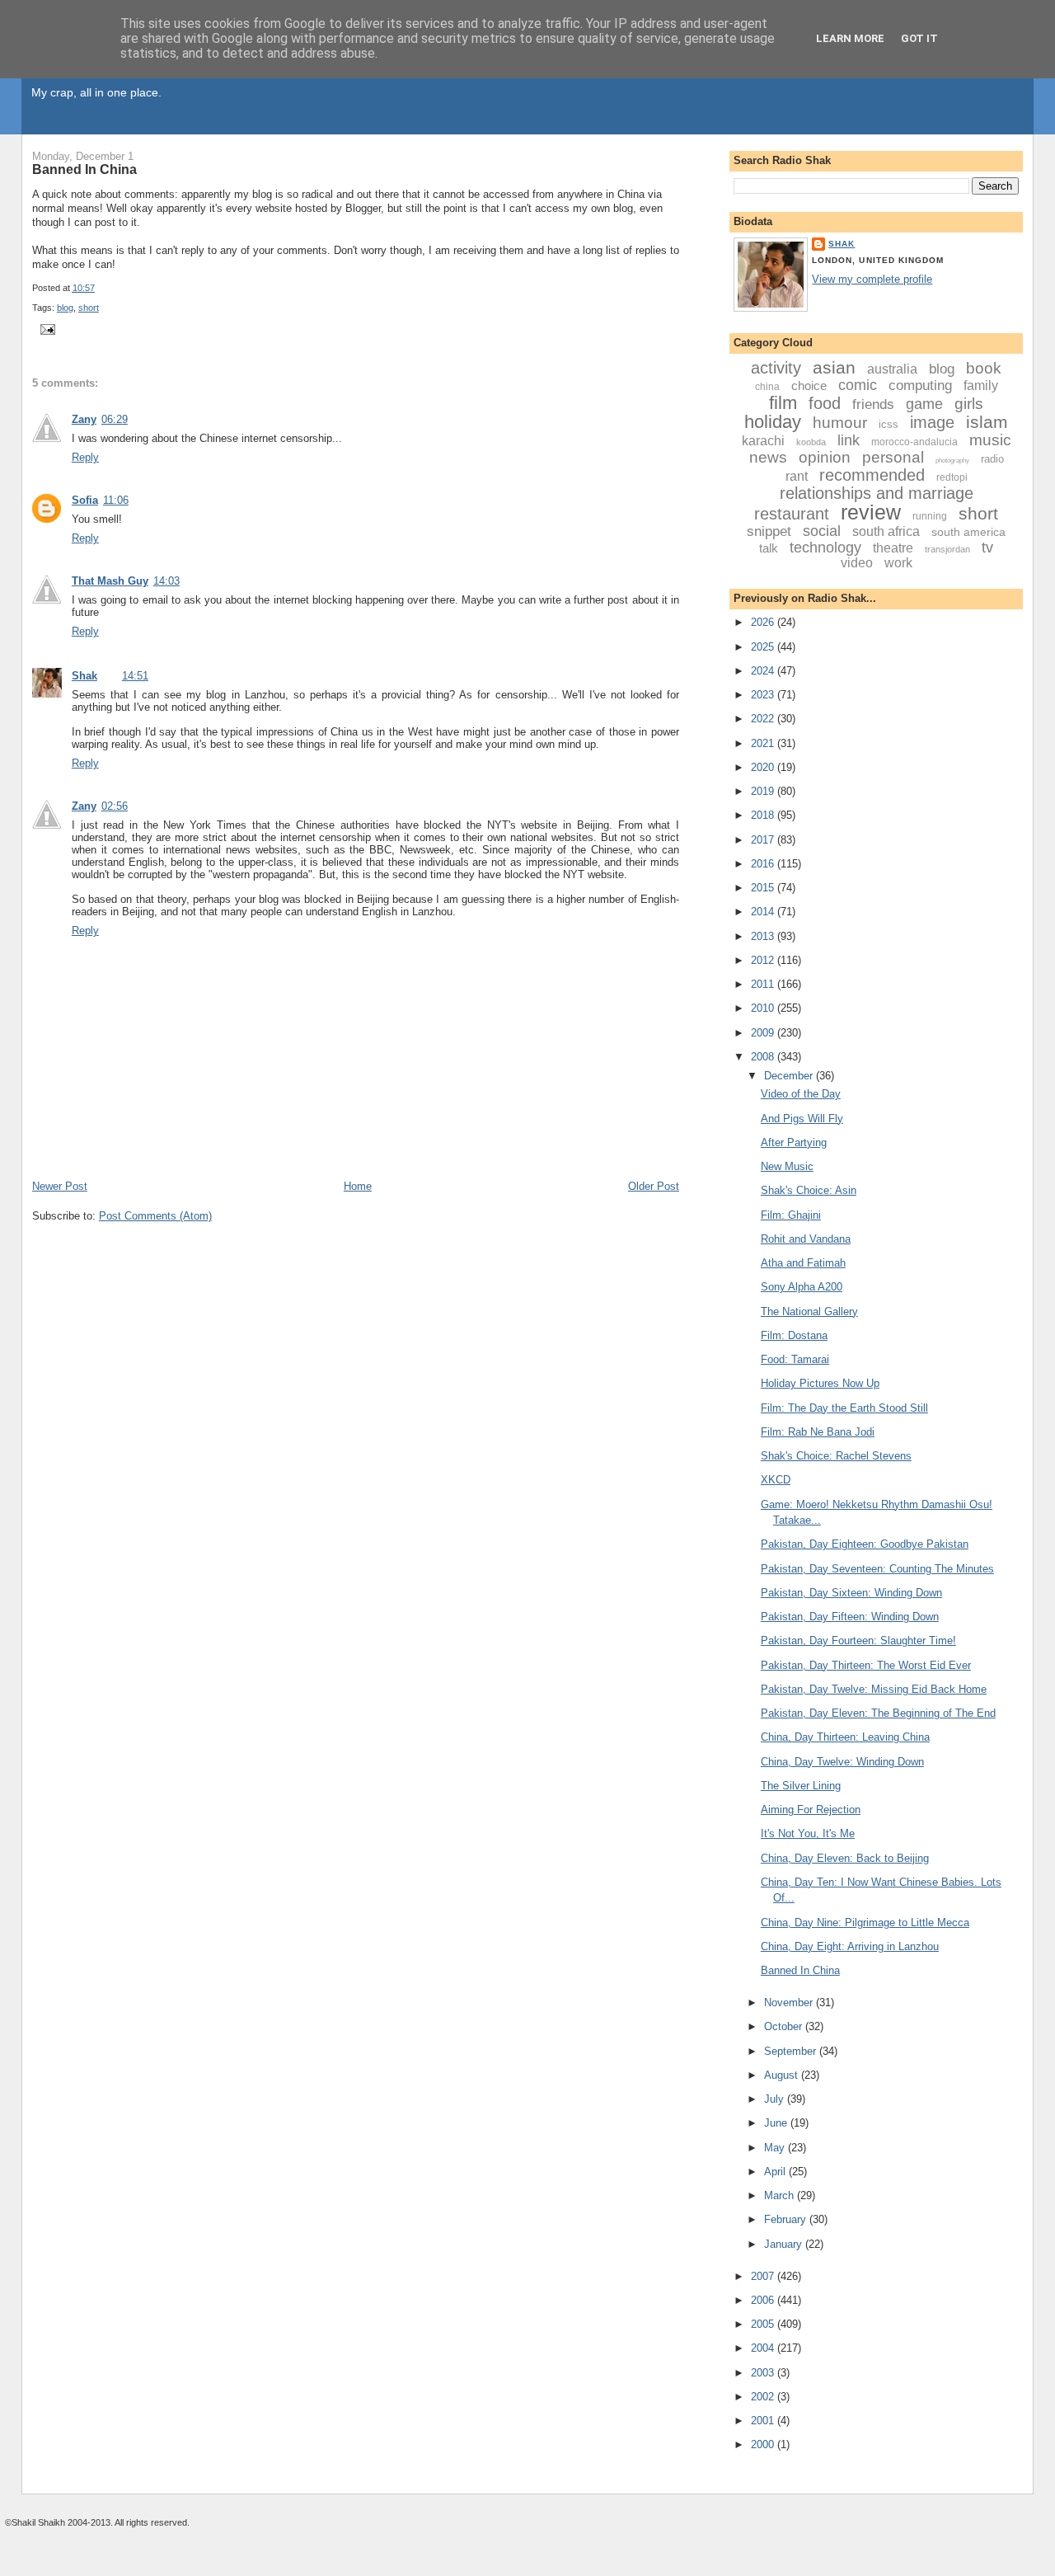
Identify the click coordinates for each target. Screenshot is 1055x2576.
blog (65, 308)
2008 (764, 1057)
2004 (764, 2348)
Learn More (850, 38)
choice (809, 385)
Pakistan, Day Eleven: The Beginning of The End (878, 1713)
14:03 (166, 581)
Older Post (654, 1186)
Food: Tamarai (795, 1359)
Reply (85, 457)
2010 (764, 1008)
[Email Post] (45, 328)
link (849, 440)
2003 (764, 2373)
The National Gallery (809, 1312)
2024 (764, 671)
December (790, 1076)
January (785, 2244)
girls (969, 404)
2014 (764, 912)
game (924, 404)
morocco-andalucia (914, 442)
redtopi (952, 477)
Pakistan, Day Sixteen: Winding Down (851, 1593)
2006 (764, 2300)
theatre (893, 548)
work (898, 563)
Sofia (85, 500)
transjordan (947, 549)
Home (358, 1186)
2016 (764, 864)
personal (893, 457)
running (930, 516)
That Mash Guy (110, 581)
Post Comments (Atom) (155, 1216)
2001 (764, 2421)
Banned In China (84, 169)
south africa (886, 531)
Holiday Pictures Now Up (820, 1383)
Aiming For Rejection (811, 1810)
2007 (764, 2276)
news (768, 457)
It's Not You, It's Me (808, 1833)
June (777, 2123)
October (785, 2026)
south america (968, 532)
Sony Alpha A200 (802, 1287)
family (981, 385)
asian (834, 367)
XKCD (776, 1480)
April (776, 2172)
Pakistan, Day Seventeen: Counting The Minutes (877, 1569)
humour (840, 423)
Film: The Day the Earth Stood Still (844, 1408)
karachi (763, 441)
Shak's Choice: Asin (809, 1190)
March (781, 2195)
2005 (764, 2324)
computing (920, 385)
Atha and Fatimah (803, 1263)
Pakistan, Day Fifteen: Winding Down (850, 1617)
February (787, 2219)
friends (873, 404)
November (790, 2003)
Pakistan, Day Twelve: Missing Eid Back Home (874, 1689)
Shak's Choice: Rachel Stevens (836, 1456)
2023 (764, 695)
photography (952, 461)
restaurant (792, 514)
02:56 (115, 806)
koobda (811, 442)
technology (825, 548)
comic (858, 385)
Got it (919, 38)
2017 (764, 840)
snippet (769, 531)
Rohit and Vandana (806, 1239)
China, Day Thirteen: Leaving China (845, 1737)
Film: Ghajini (791, 1215)
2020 (764, 767)
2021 (764, 743)
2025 (764, 647)
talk (769, 548)
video (857, 563)
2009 (764, 1033)
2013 (764, 936)
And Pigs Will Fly (802, 1119)
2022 (764, 719)
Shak (84, 676)
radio (992, 459)
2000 (764, 2444)
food (825, 403)
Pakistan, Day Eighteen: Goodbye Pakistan (865, 1544)
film (783, 403)
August (783, 2075)
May (776, 2148)
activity (776, 368)
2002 (764, 2397)
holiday (773, 422)
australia (892, 369)
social (822, 531)
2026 (764, 622)
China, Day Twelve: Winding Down (842, 1762)
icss (889, 424)
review (871, 512)
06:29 (115, 419)
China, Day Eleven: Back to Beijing (845, 1858)
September (792, 2051)
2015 (764, 888)
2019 (764, 791)
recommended (872, 475)
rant (797, 476)
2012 (764, 960)
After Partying (794, 1142)
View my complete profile (872, 279)
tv (987, 548)
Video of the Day (801, 1094)
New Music (787, 1166)
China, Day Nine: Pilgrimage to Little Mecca (865, 1923)
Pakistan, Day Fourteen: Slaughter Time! (858, 1641)
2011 (764, 984)
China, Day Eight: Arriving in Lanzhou (850, 1946)
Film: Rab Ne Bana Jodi (818, 1432)
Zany (84, 419)
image (932, 422)
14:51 (135, 676)
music (990, 440)
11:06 (116, 500)
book (984, 368)
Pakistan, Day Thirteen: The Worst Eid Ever (866, 1665)
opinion (825, 457)
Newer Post (60, 1186)
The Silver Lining (801, 1786)
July (776, 2099)
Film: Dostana (794, 1335)
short (89, 308)
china (767, 387)
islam (987, 422)
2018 (764, 815)
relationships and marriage (877, 493)
